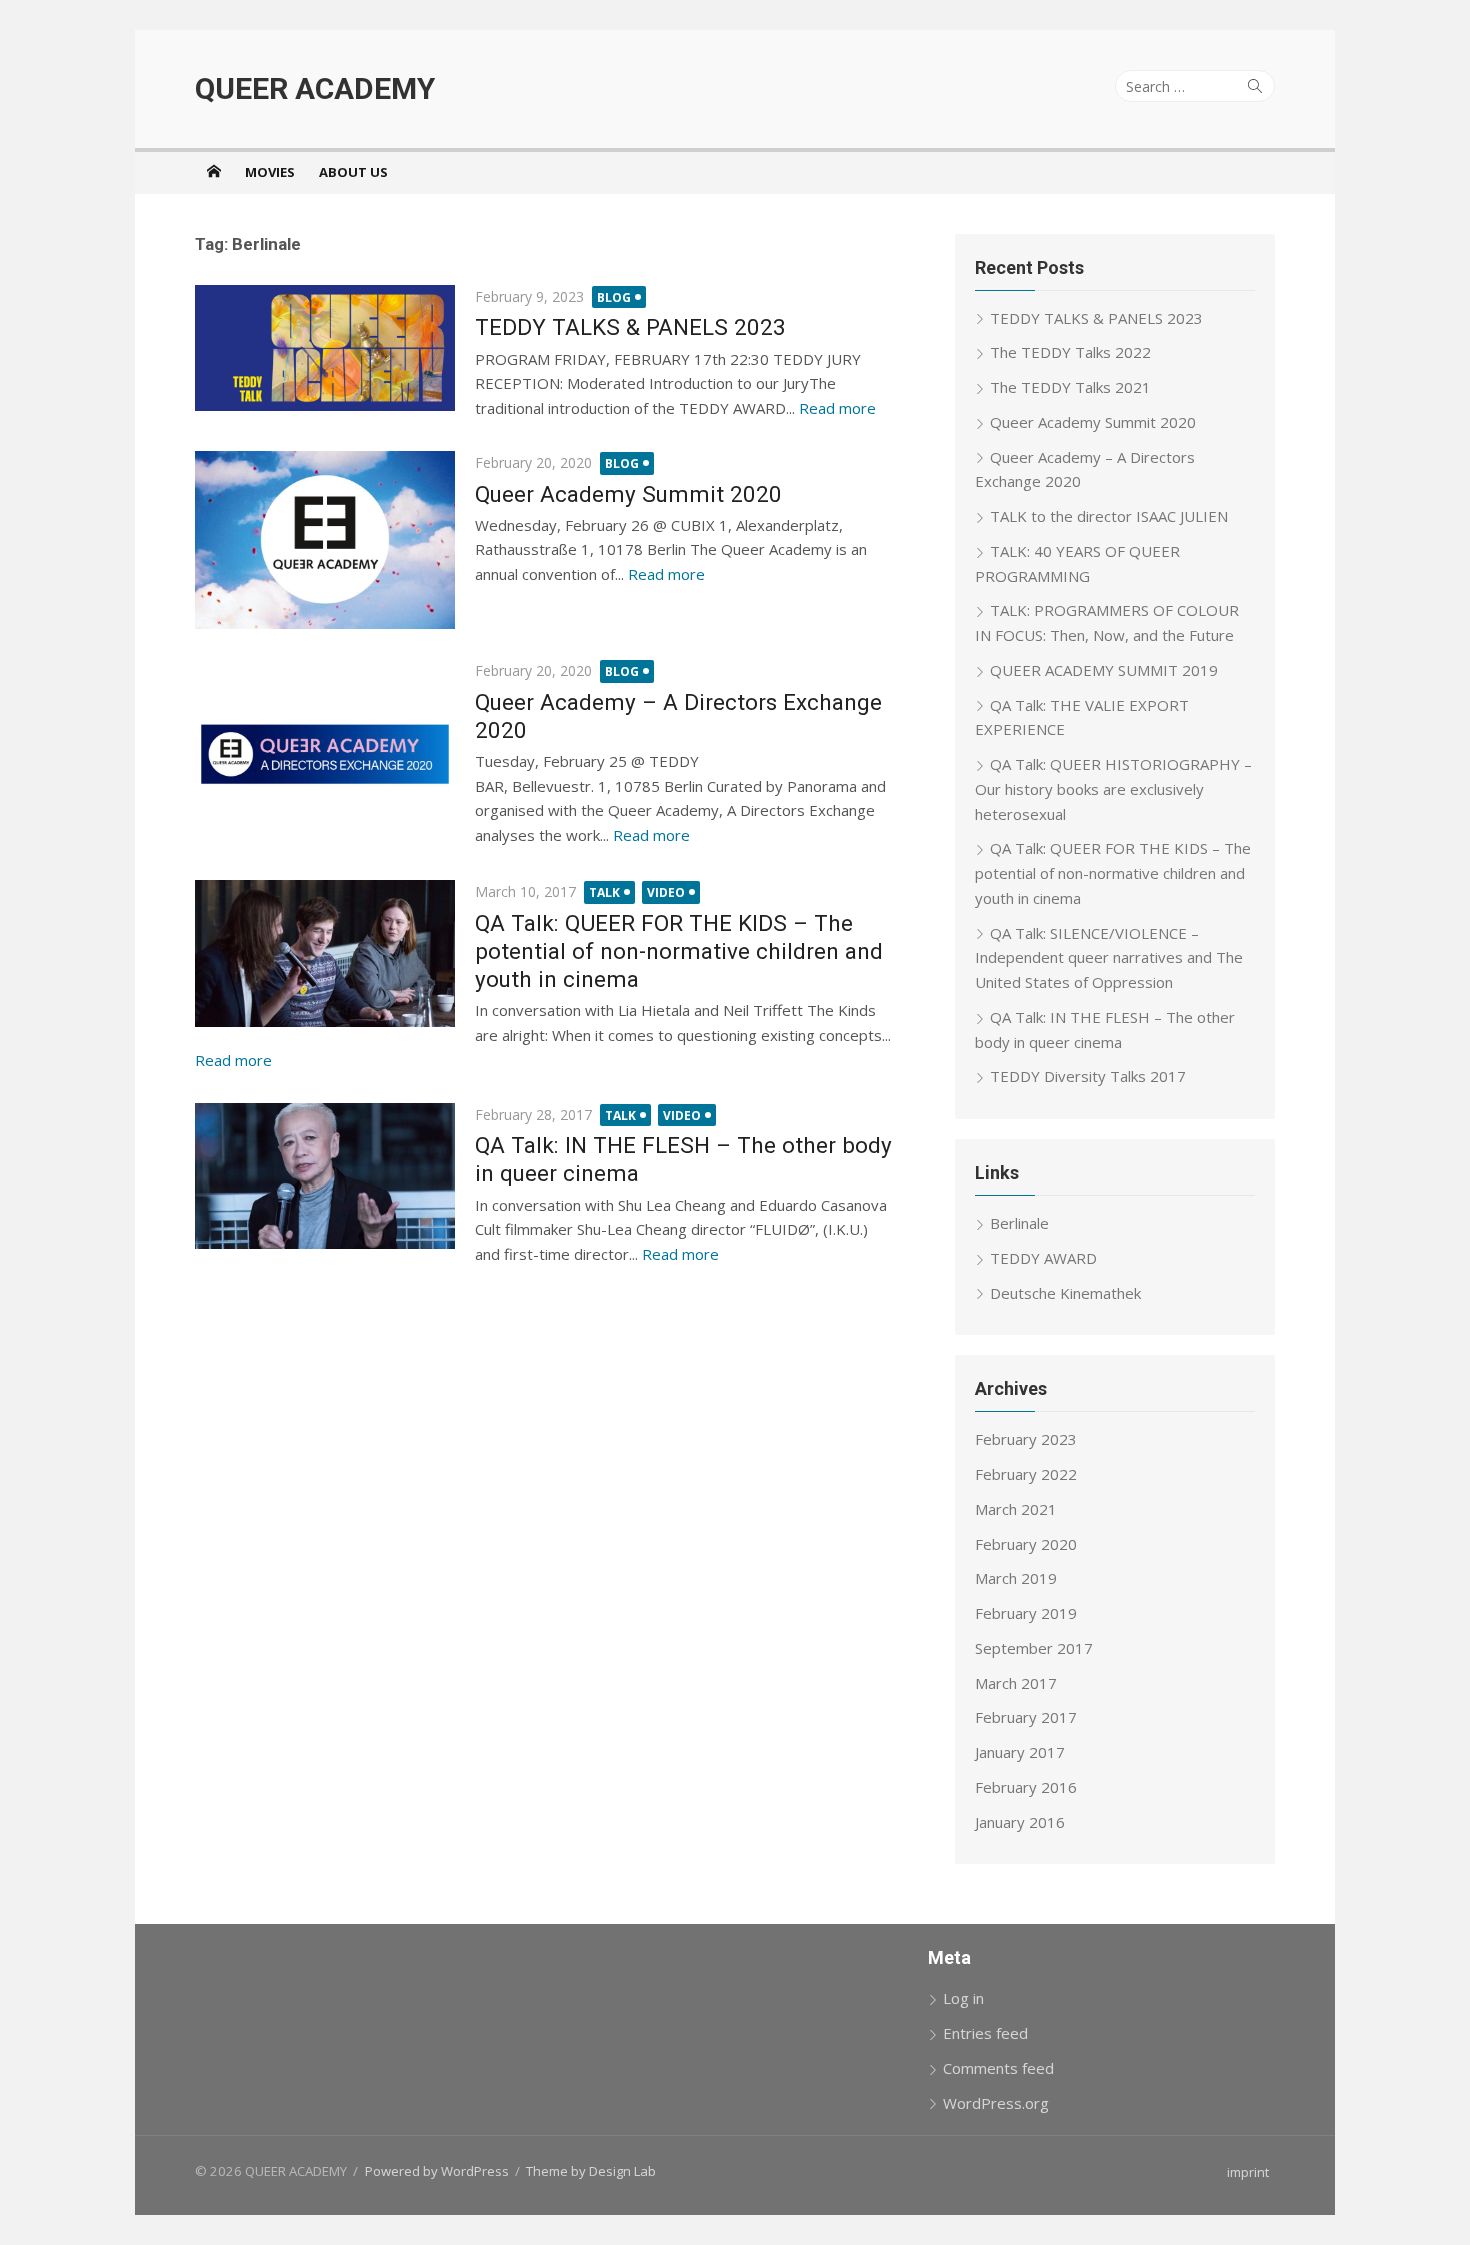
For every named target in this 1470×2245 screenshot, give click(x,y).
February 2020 (1026, 1544)
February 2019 (1026, 1613)
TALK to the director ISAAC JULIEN (1109, 516)
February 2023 (1026, 1439)
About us (353, 172)
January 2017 (1020, 1752)
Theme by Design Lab (591, 2171)
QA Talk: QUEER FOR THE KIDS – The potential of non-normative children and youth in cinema (679, 951)
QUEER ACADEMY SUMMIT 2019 (1104, 670)
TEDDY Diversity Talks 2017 (1088, 1076)
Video (666, 892)
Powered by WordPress (437, 2171)
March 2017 (1016, 1683)
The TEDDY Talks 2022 (1070, 352)
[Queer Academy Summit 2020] (325, 540)
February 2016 (1026, 1787)
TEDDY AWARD (1043, 1258)
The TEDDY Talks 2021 (1070, 387)
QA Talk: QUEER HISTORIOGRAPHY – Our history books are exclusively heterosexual (1113, 789)
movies (270, 172)
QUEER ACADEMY (315, 88)
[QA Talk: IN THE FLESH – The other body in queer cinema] (325, 1176)
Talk (604, 892)
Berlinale (1019, 1223)
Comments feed (998, 2068)
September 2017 (1034, 1648)
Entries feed (985, 2033)
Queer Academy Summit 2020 (628, 494)
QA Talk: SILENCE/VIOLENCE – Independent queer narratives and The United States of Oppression (1109, 958)
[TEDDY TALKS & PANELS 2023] (325, 348)
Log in (963, 1998)
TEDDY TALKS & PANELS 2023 (630, 327)
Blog (614, 297)
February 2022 (1026, 1474)
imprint (1248, 2172)
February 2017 (1026, 1717)
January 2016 (1020, 1822)
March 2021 (1016, 1509)
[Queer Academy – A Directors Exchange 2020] (325, 754)
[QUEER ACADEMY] (214, 171)
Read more (837, 408)
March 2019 (1016, 1578)
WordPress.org (996, 2103)
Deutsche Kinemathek (1065, 1293)
